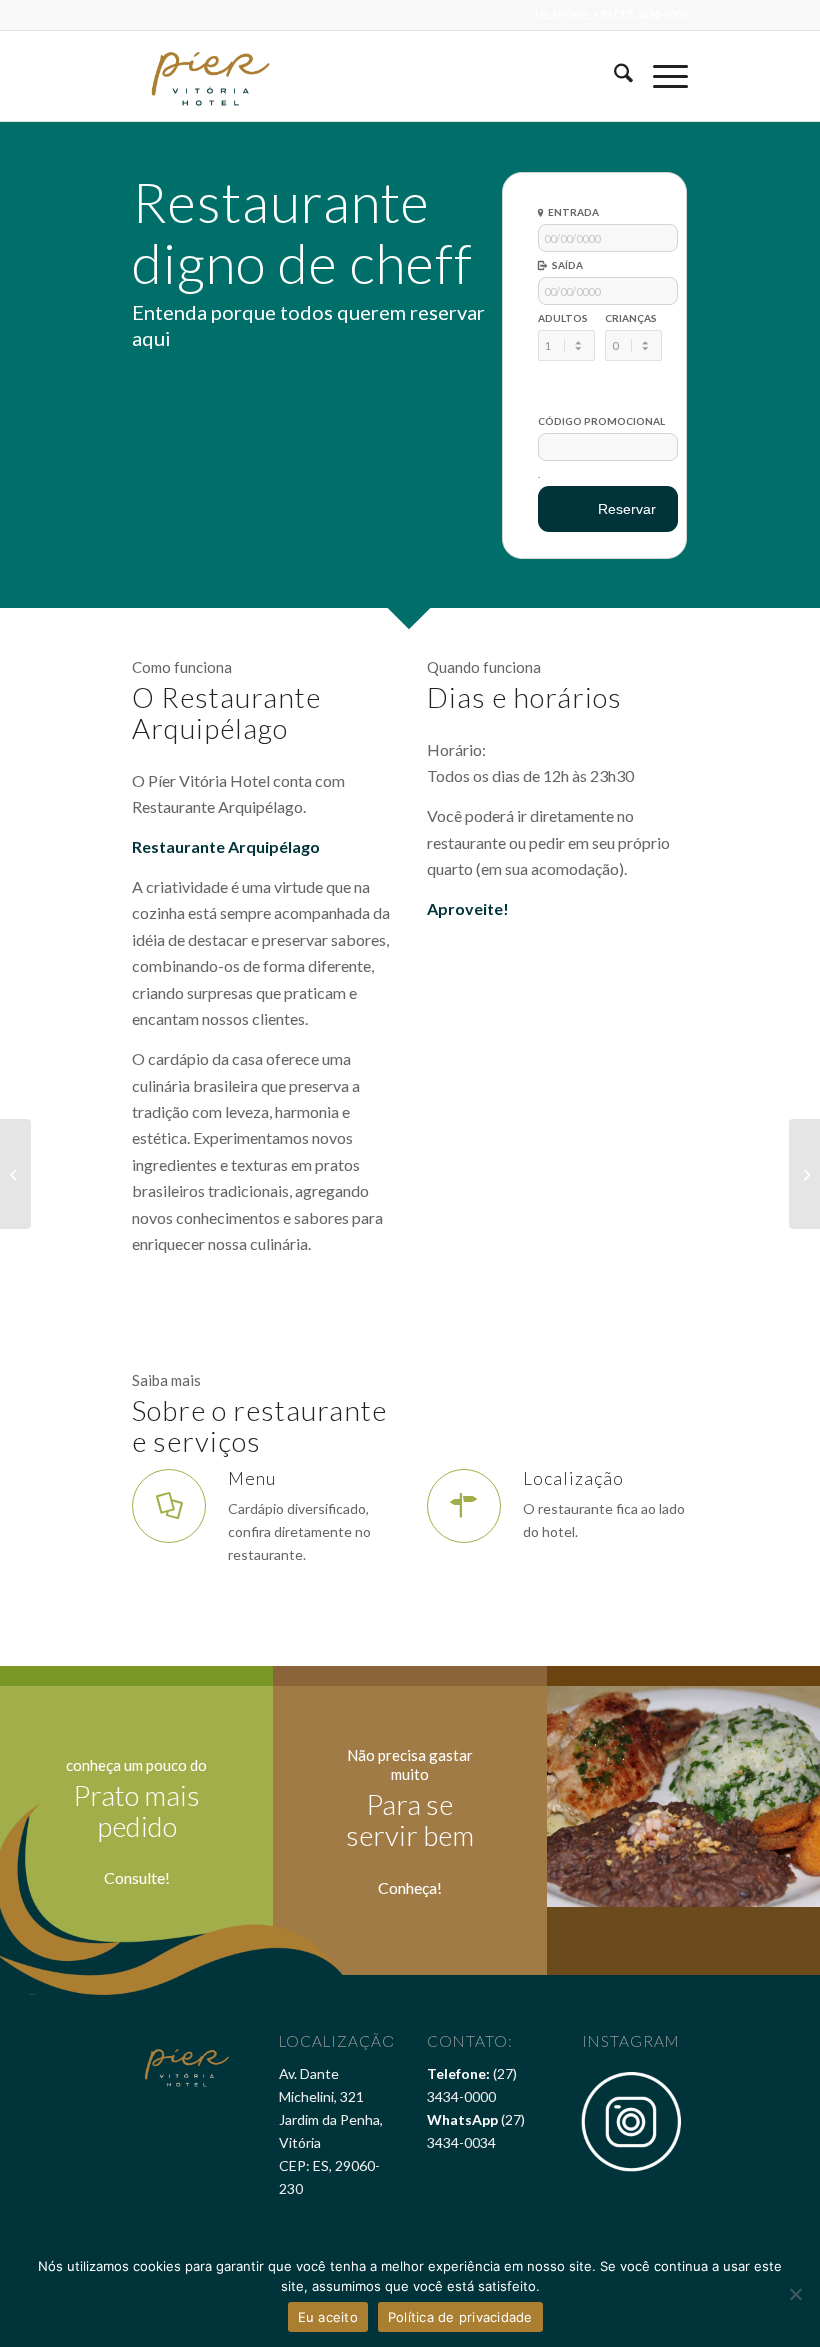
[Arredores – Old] (804, 1174)
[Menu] (660, 76)
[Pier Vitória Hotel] (212, 76)
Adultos (563, 318)
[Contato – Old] (15, 1174)
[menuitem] (613, 76)
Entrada (573, 212)
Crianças (631, 318)
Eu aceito (328, 2317)
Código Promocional (601, 421)
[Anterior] (592, 1796)
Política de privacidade (460, 2317)
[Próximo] (775, 1796)
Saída (567, 265)
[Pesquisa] (613, 76)
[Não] (795, 2294)
